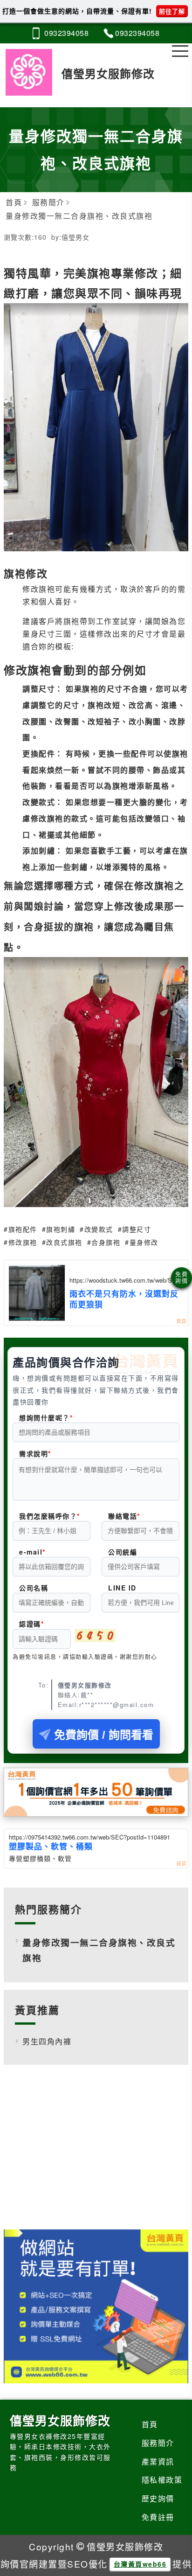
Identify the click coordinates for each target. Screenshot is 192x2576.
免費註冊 (158, 2517)
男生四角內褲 (47, 2041)
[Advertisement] (96, 2154)
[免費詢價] (182, 1278)
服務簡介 (158, 2443)
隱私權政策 (162, 2480)
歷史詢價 (158, 2498)
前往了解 (172, 11)
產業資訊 (158, 2461)
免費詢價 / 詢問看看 (104, 1735)
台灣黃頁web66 (140, 2564)
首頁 (150, 2424)
